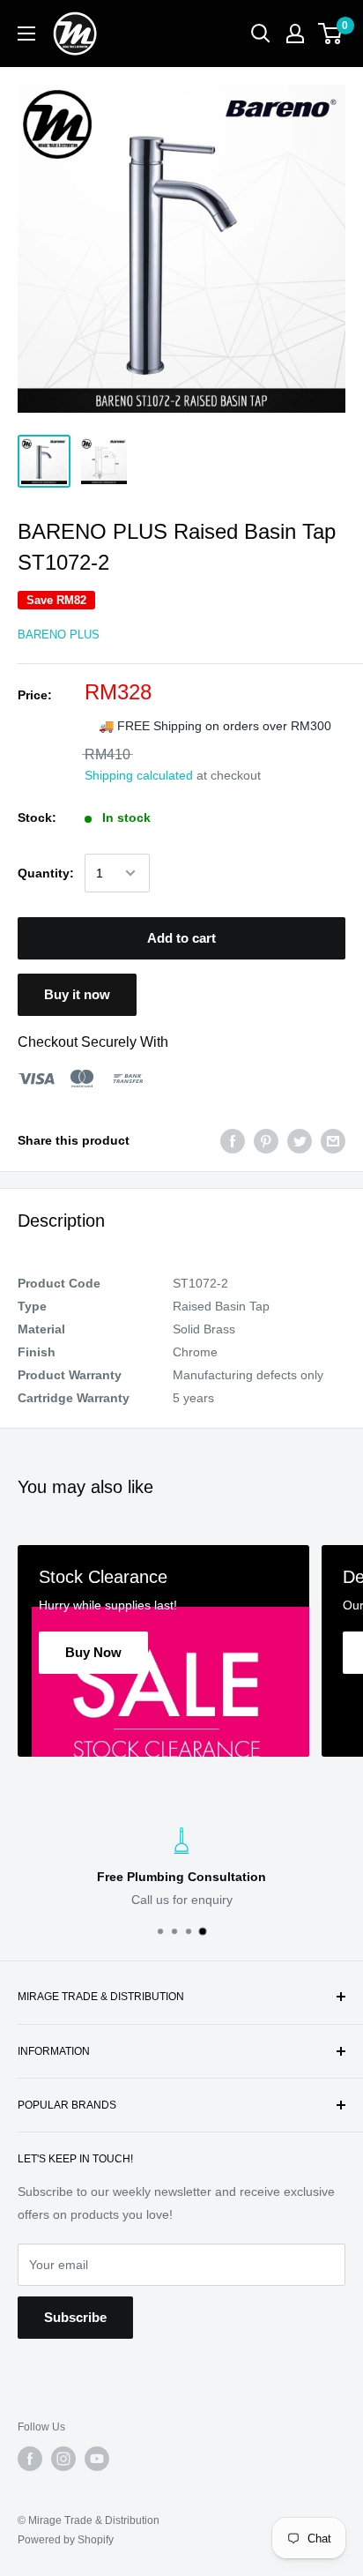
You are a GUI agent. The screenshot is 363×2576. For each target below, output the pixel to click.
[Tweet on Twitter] (300, 1140)
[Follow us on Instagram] (63, 2459)
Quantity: (46, 873)
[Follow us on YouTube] (97, 2459)
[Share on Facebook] (233, 1140)
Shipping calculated (139, 775)
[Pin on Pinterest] (266, 1140)
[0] (331, 34)
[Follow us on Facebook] (30, 2459)
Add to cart (181, 938)
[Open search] (261, 34)
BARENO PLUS (59, 635)
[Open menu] (26, 34)
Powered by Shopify (66, 2540)
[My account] (295, 34)
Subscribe (75, 2317)
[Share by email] (333, 1140)
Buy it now (77, 994)
